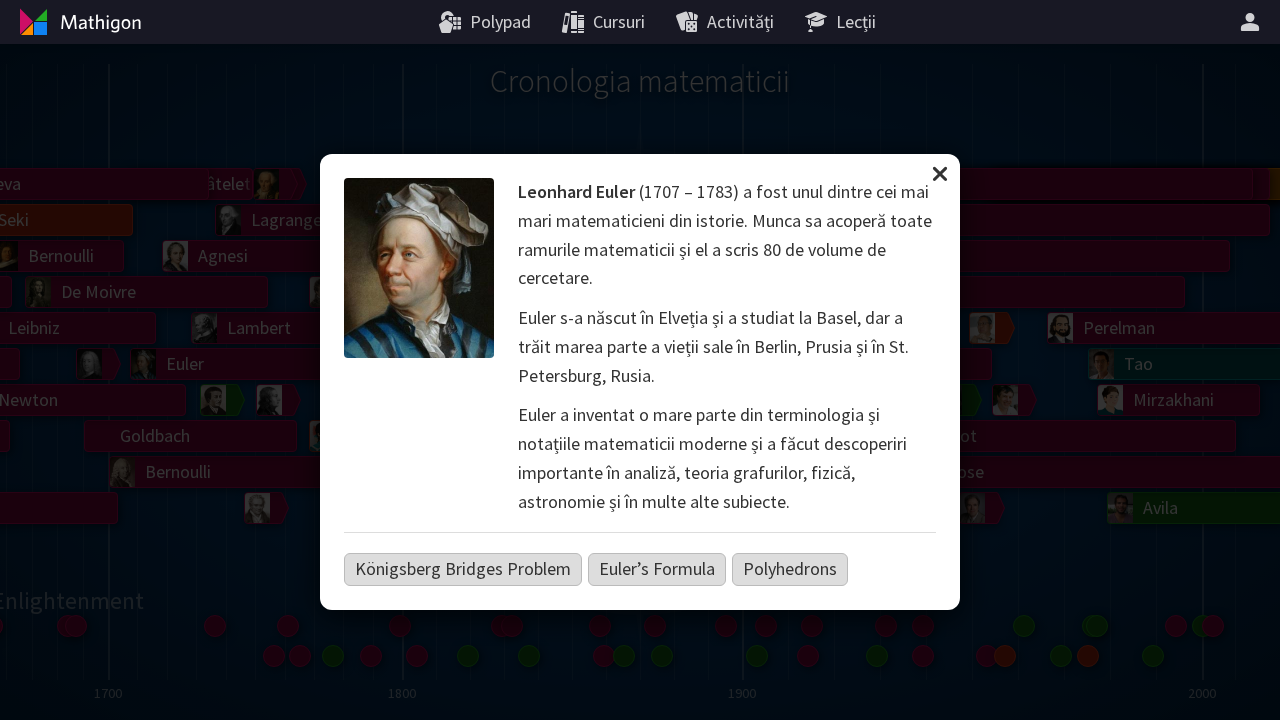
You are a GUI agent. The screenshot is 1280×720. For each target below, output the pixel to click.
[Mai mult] (1253, 22)
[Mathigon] (78, 22)
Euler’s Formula (657, 568)
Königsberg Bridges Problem (463, 568)
